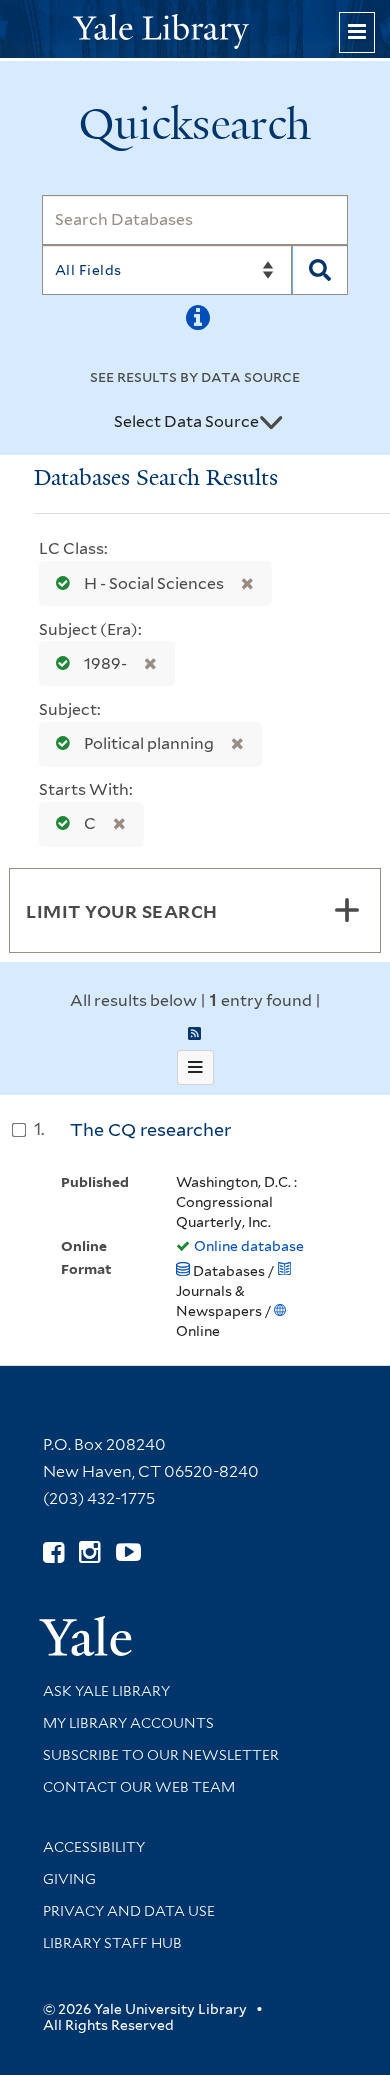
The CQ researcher (150, 1129)
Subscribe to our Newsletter (161, 1755)
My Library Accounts (128, 1723)
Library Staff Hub (112, 1943)
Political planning (149, 743)
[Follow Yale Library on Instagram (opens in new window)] (89, 1552)
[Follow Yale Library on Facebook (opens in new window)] (53, 1552)
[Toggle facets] (347, 910)
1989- (105, 663)
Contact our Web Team (139, 1787)
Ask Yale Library (106, 1691)
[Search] (320, 270)
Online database (249, 1246)
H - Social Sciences (154, 583)
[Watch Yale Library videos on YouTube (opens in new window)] (128, 1552)
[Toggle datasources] (271, 423)
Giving (69, 1879)
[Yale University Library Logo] (195, 29)
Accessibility (94, 1847)
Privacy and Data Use (129, 1911)
